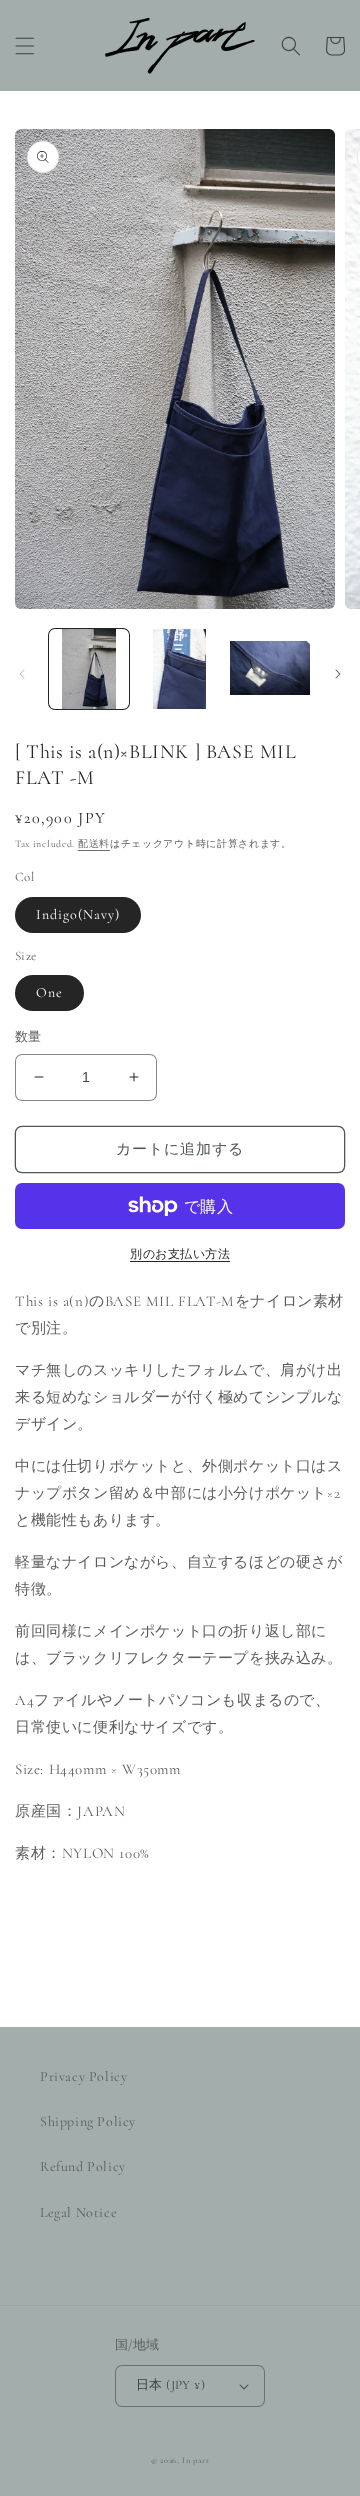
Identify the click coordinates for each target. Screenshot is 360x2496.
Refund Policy (83, 2166)
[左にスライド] (22, 674)
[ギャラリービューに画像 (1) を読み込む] (89, 669)
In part (195, 2460)
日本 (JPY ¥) (170, 2385)
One (49, 992)
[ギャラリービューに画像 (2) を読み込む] (179, 669)
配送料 (94, 844)
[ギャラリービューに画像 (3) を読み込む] (270, 669)
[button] (25, 46)
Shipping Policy (88, 2121)
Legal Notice (78, 2212)
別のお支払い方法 (180, 1254)
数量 (28, 1037)
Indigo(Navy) (78, 914)
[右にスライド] (338, 674)
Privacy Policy (83, 2076)
